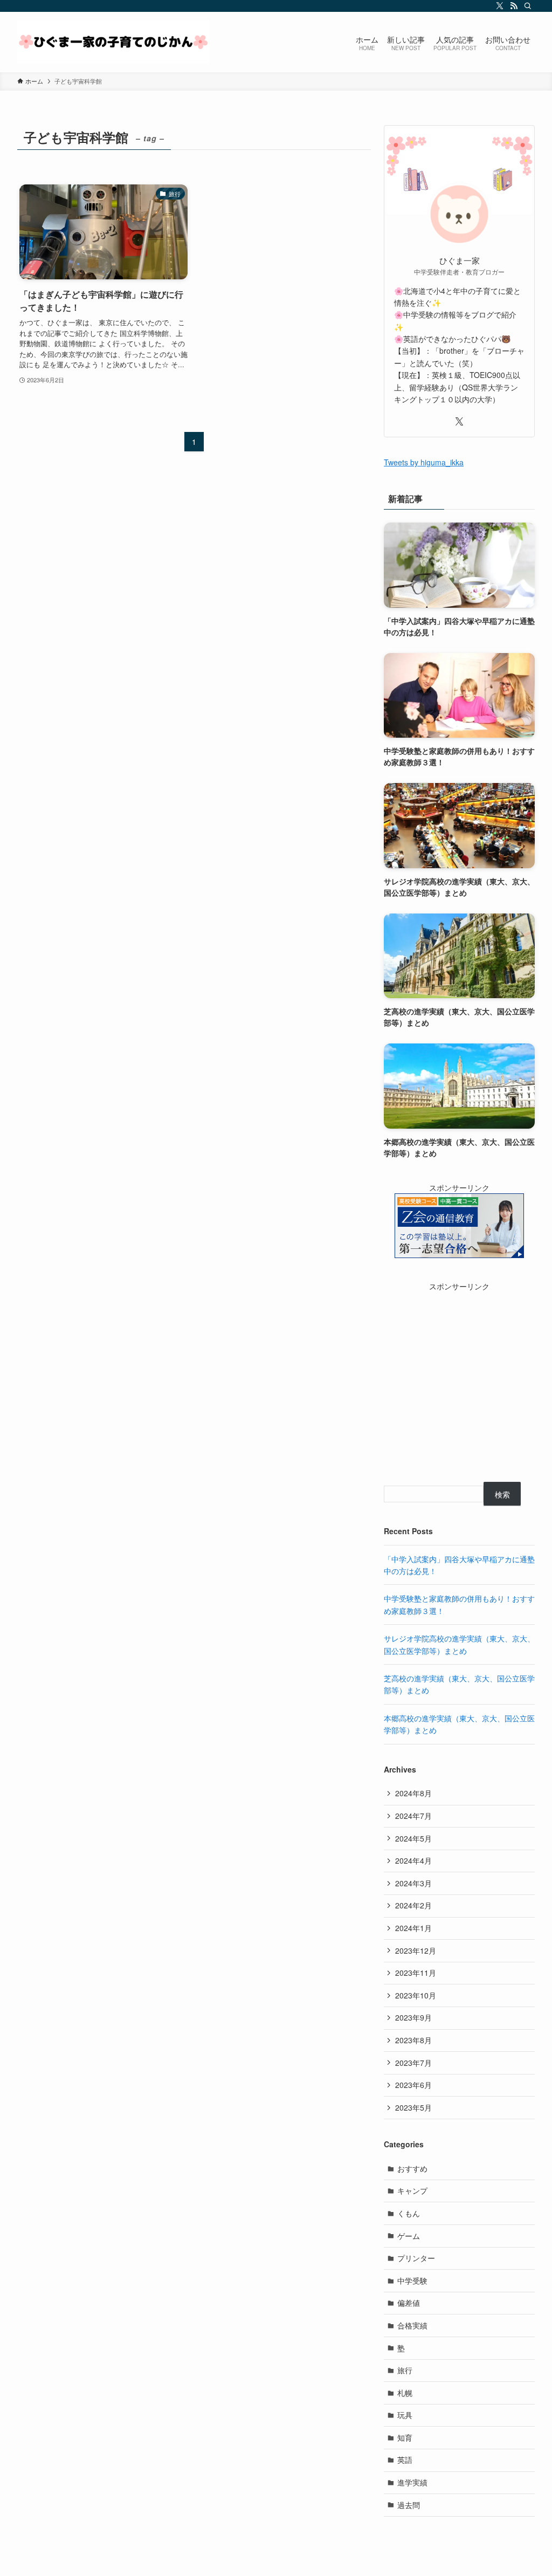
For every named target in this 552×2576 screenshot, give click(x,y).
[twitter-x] (500, 6)
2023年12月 (416, 1950)
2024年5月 (413, 1838)
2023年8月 (413, 2040)
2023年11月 (416, 1973)
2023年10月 (416, 1995)
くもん (409, 2213)
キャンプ (412, 2190)
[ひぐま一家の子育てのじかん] (113, 42)
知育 (405, 2437)
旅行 (405, 2370)
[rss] (514, 6)
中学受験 (412, 2280)
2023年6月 (413, 2085)
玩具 (405, 2415)
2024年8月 (413, 1793)
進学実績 (412, 2482)
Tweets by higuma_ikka (424, 462)
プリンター (416, 2258)
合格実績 (412, 2325)
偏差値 (409, 2303)
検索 (502, 1494)
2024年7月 (413, 1816)
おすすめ (412, 2168)
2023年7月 (413, 2063)
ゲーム (409, 2236)
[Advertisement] (459, 1384)
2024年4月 (413, 1860)
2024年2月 (413, 1905)
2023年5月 (413, 2107)
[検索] (528, 6)
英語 (405, 2460)
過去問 (409, 2505)
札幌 (405, 2393)
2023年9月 (413, 2017)
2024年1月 (413, 1928)
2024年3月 (413, 1883)
